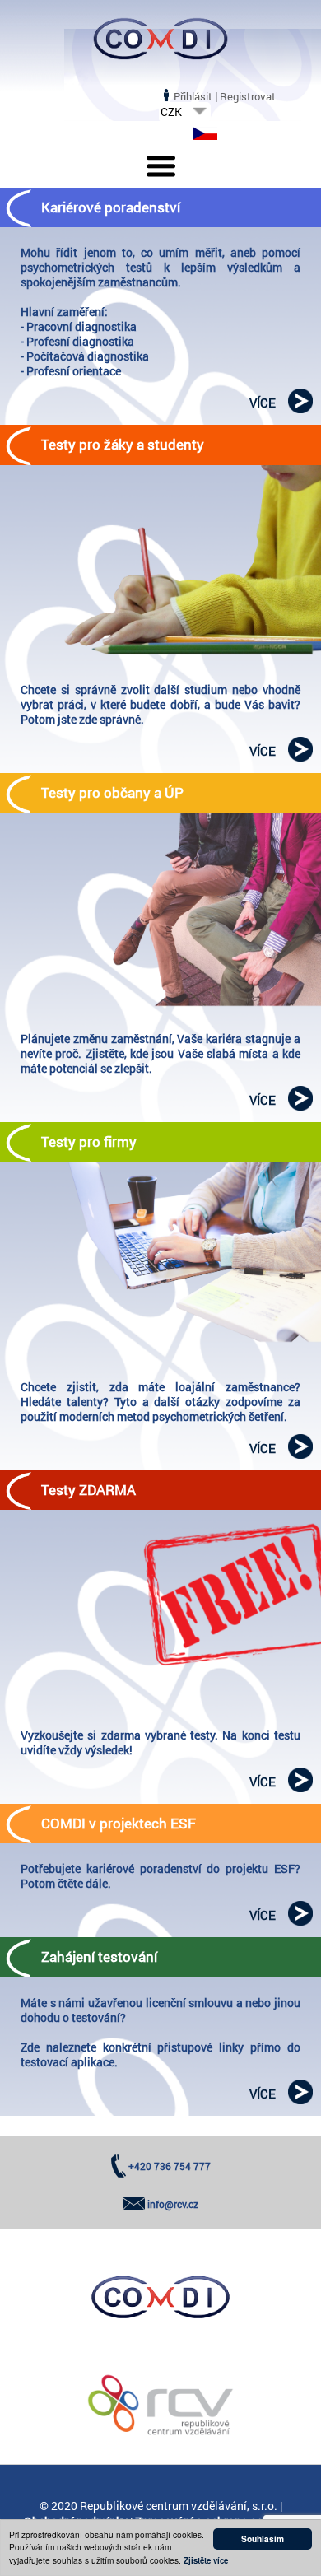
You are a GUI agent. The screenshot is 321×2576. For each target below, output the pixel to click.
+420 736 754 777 (170, 2166)
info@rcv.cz (173, 2204)
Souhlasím (263, 2539)
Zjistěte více (206, 2560)
